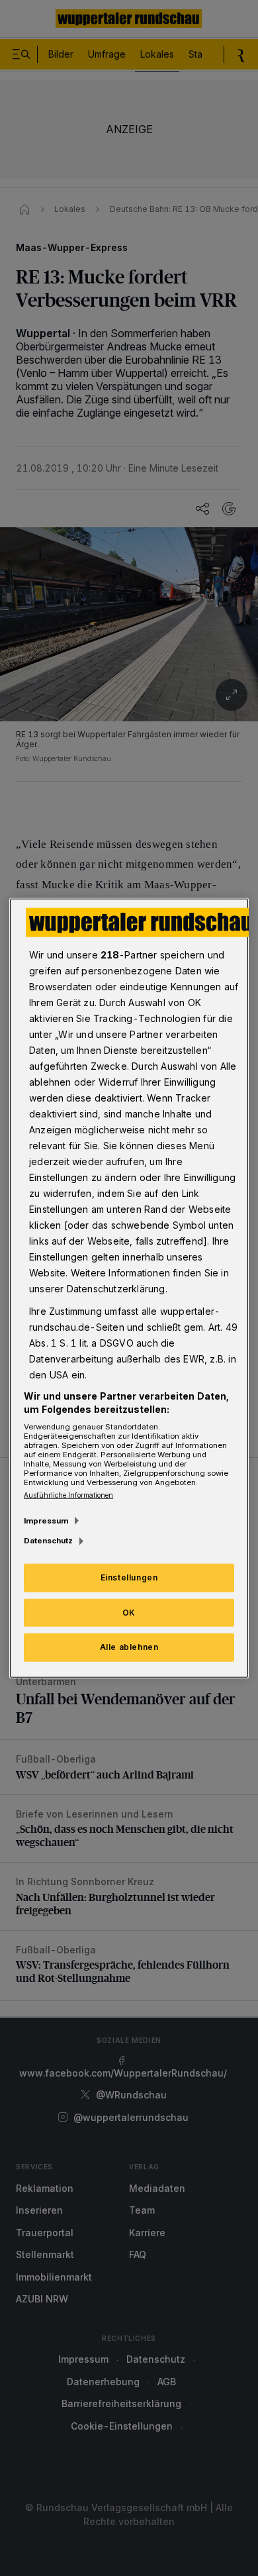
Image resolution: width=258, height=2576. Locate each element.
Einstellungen (129, 1577)
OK (129, 1612)
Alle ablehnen (129, 1647)
